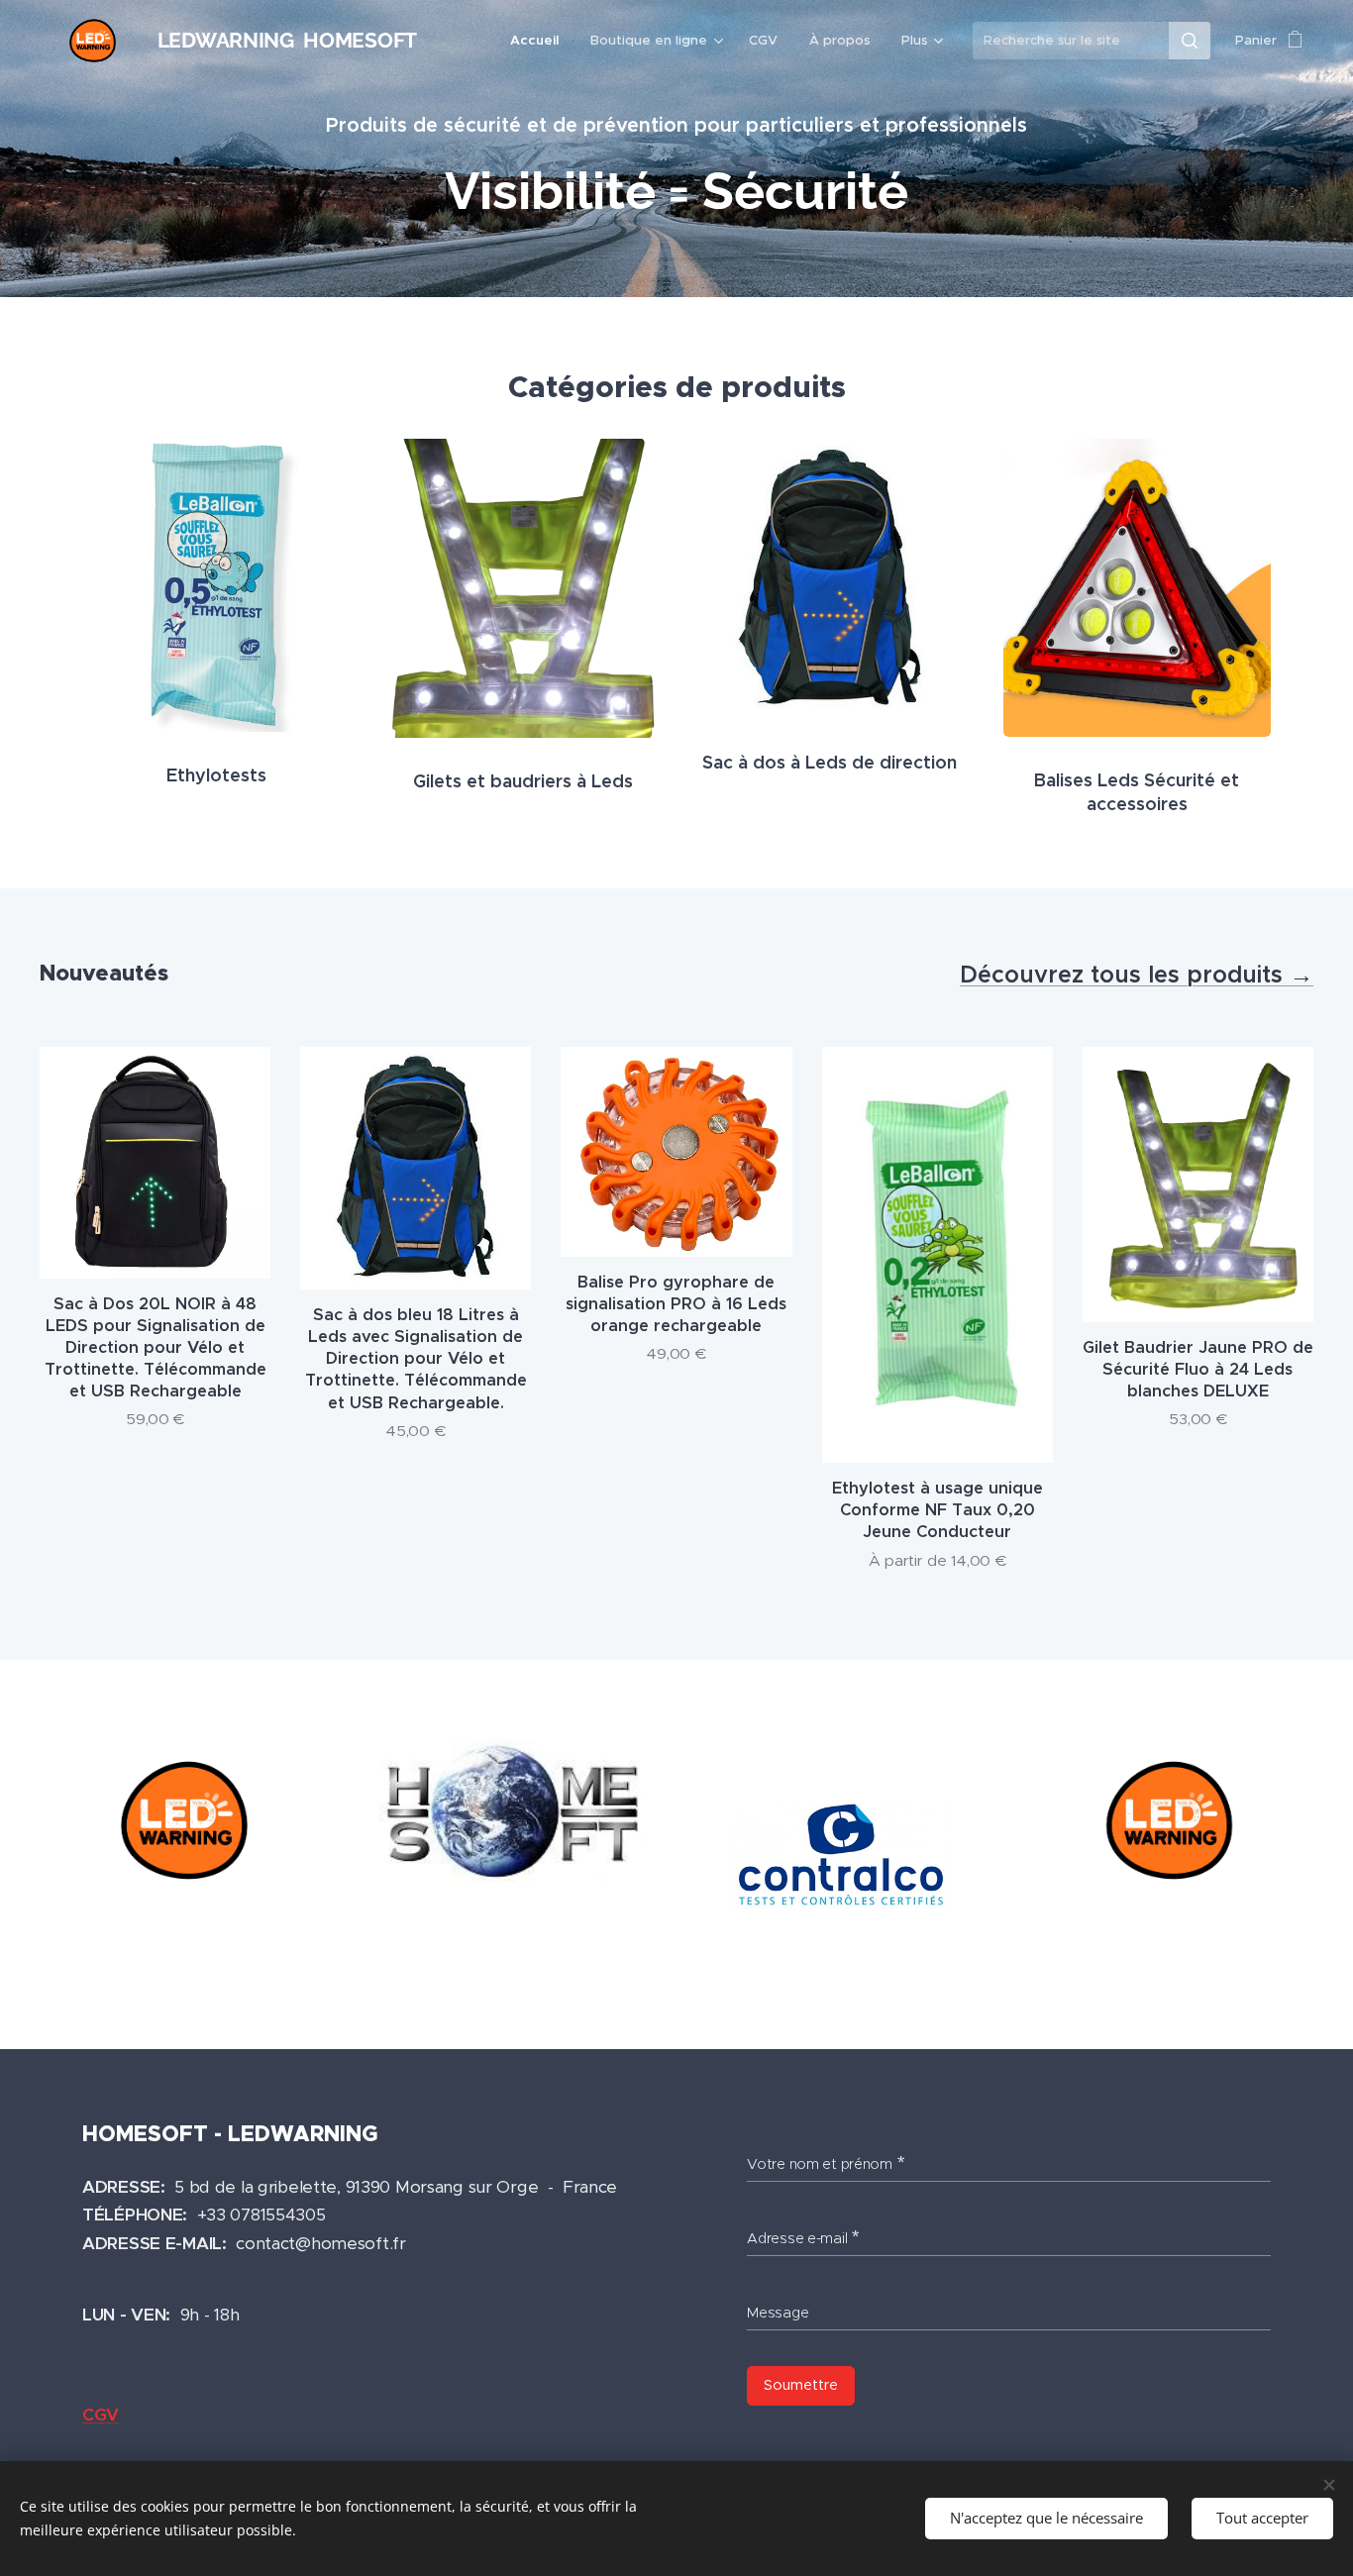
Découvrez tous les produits (1125, 975)
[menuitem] (540, 41)
